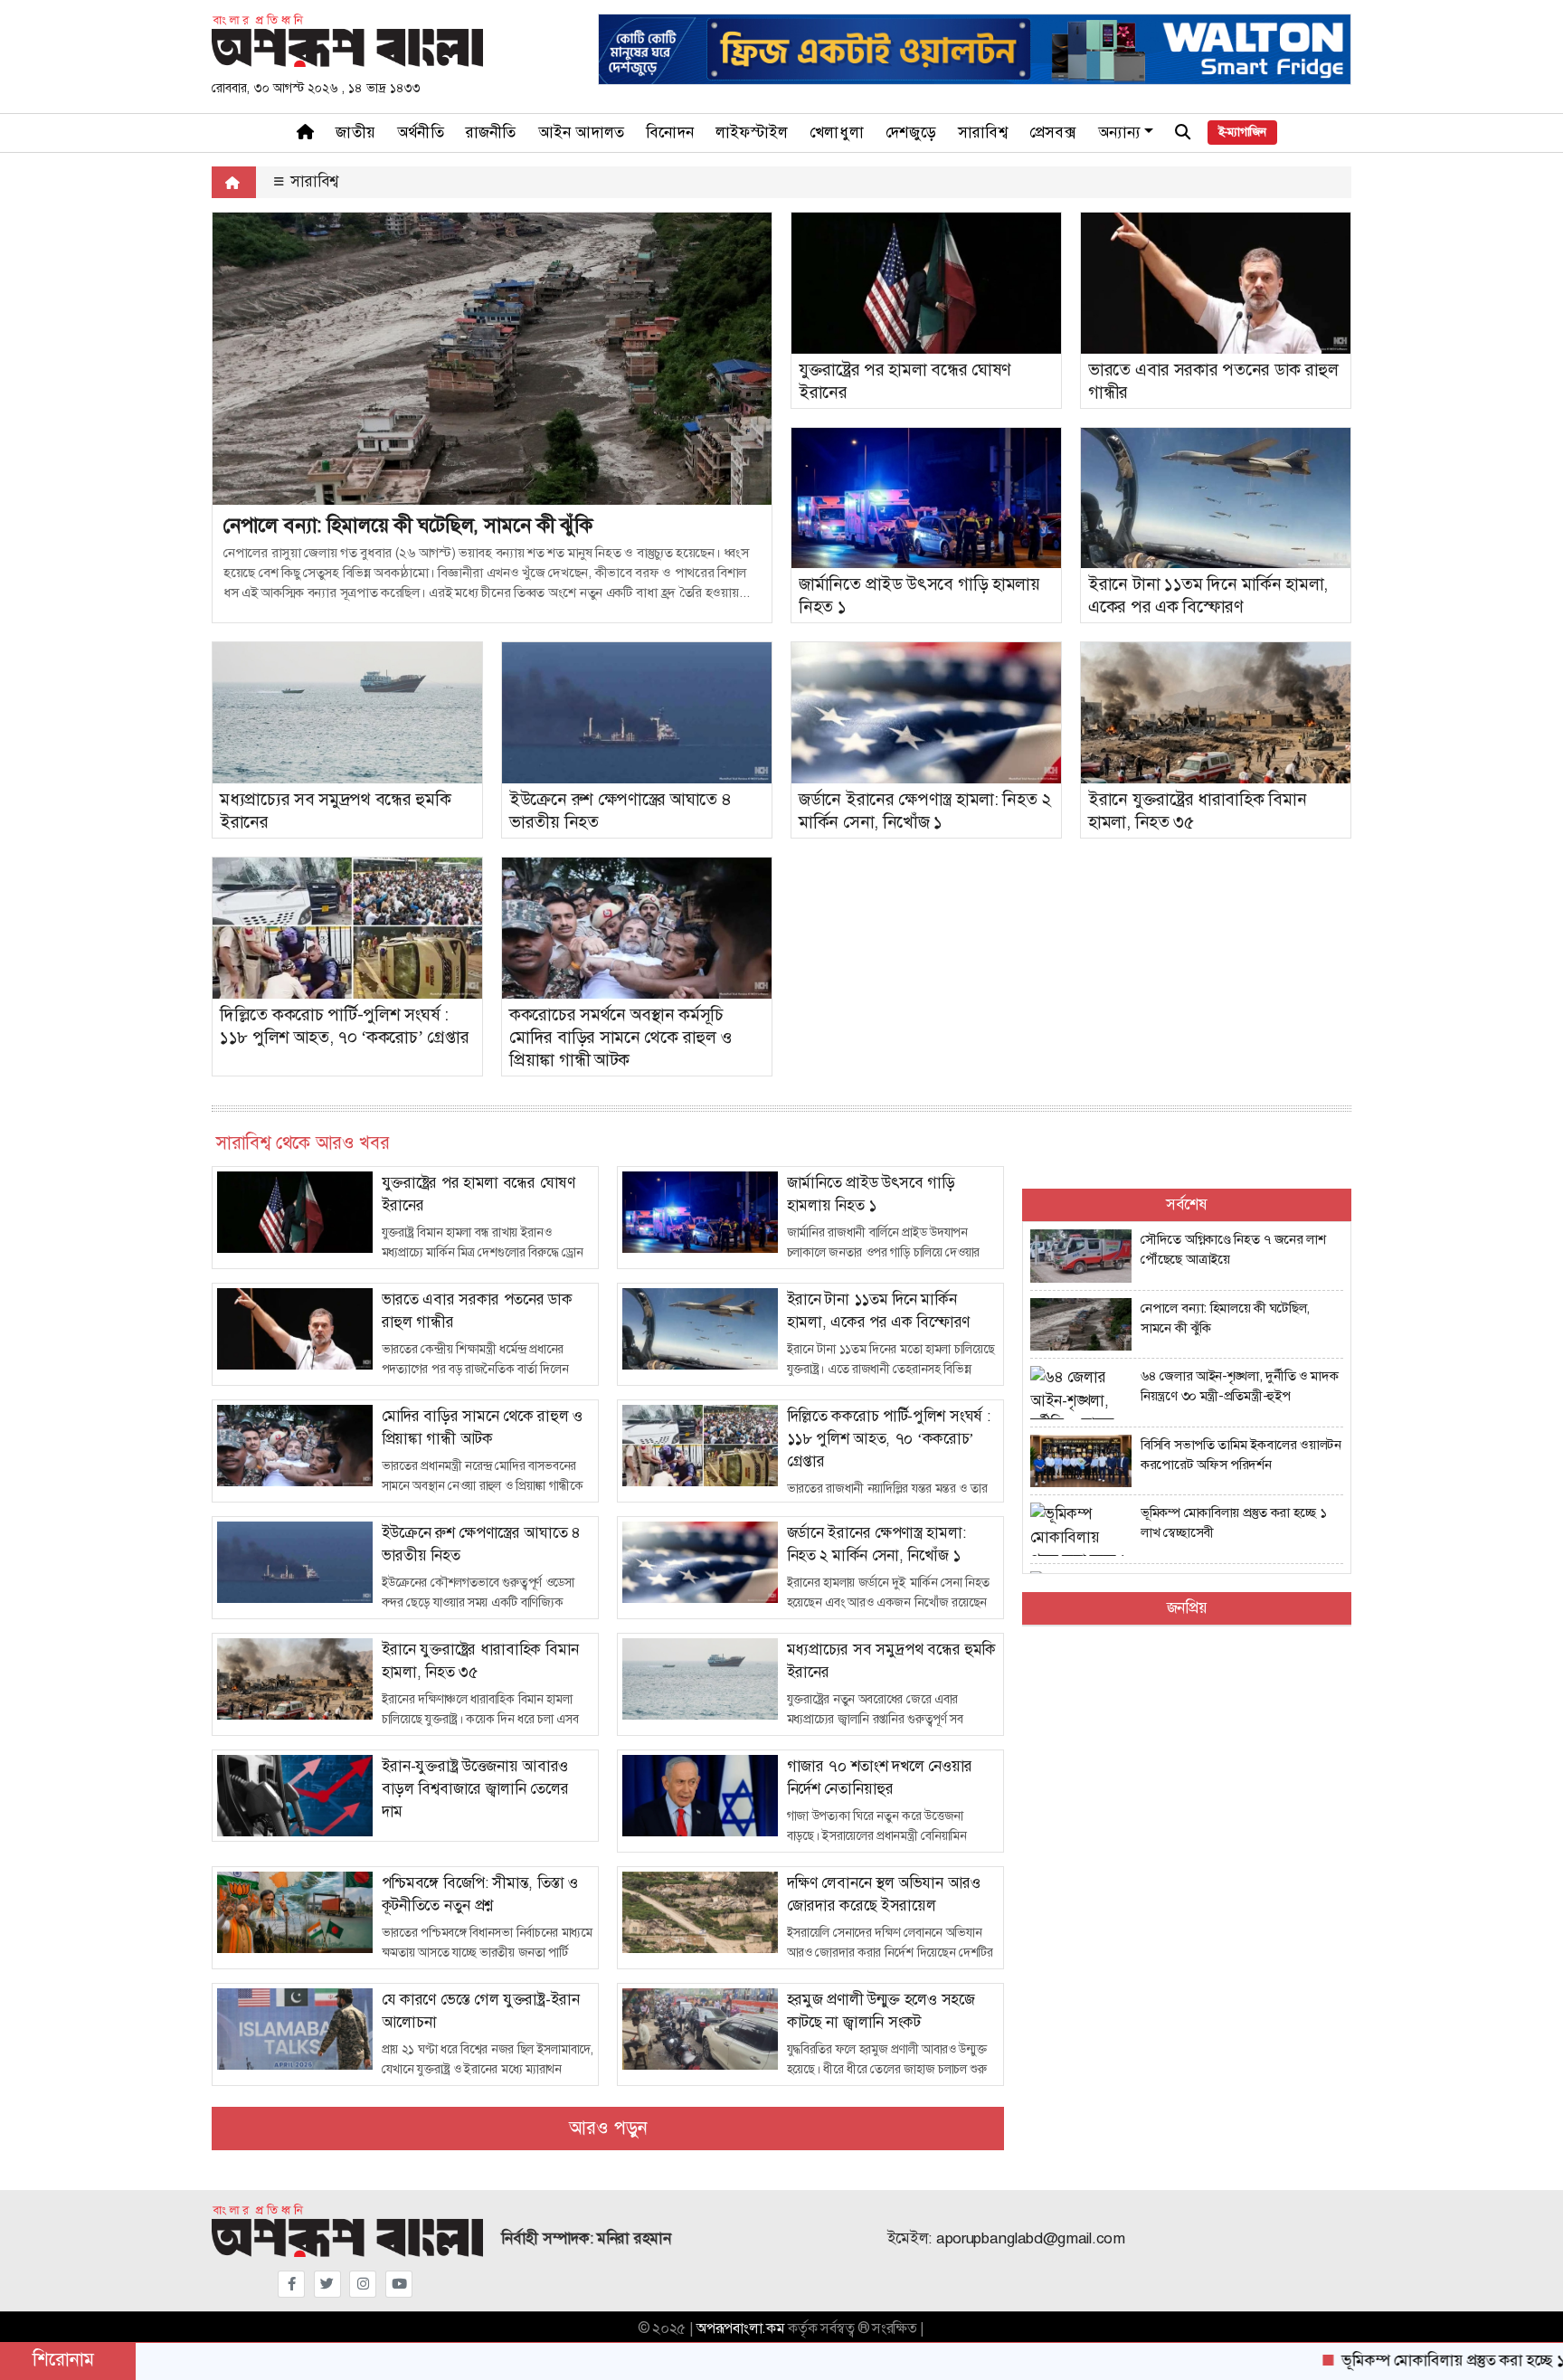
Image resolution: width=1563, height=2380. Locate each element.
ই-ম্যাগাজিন (1242, 132)
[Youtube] (399, 2284)
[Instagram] (363, 2284)
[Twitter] (327, 2284)
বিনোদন (670, 133)
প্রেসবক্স (1053, 133)
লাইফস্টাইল (752, 133)
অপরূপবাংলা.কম (740, 2328)
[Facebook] (291, 2284)
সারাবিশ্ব (983, 133)
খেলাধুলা (837, 133)
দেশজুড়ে (911, 133)
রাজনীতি (491, 133)
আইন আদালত (582, 133)
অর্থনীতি (421, 133)
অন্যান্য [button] (1120, 133)
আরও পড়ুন (608, 2128)
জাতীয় (355, 133)
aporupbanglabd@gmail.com (1031, 2238)
